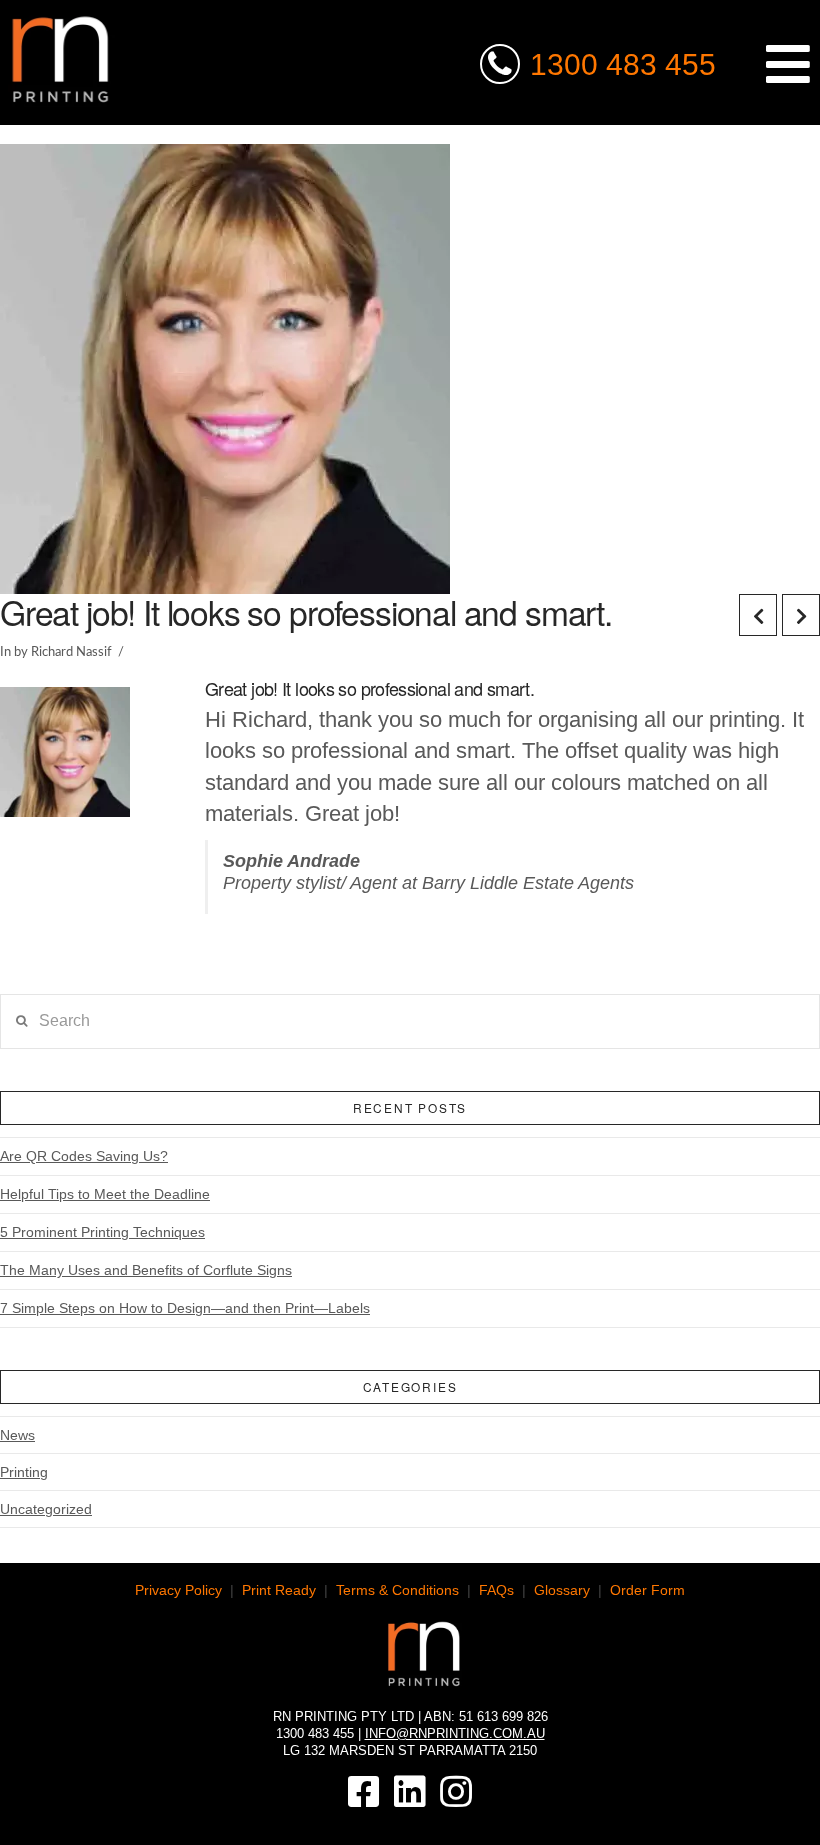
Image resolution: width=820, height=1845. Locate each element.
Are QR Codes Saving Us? (84, 1156)
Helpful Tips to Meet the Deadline (105, 1194)
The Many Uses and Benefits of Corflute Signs (146, 1270)
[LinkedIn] (410, 1792)
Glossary (562, 1590)
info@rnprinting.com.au (455, 1733)
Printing (24, 1472)
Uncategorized (46, 1509)
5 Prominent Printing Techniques (102, 1232)
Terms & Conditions (397, 1590)
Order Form (647, 1590)
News (17, 1435)
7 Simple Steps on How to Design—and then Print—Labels (185, 1308)
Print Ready (279, 1590)
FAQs (496, 1590)
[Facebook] (364, 1792)
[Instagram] (456, 1792)
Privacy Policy (178, 1590)
